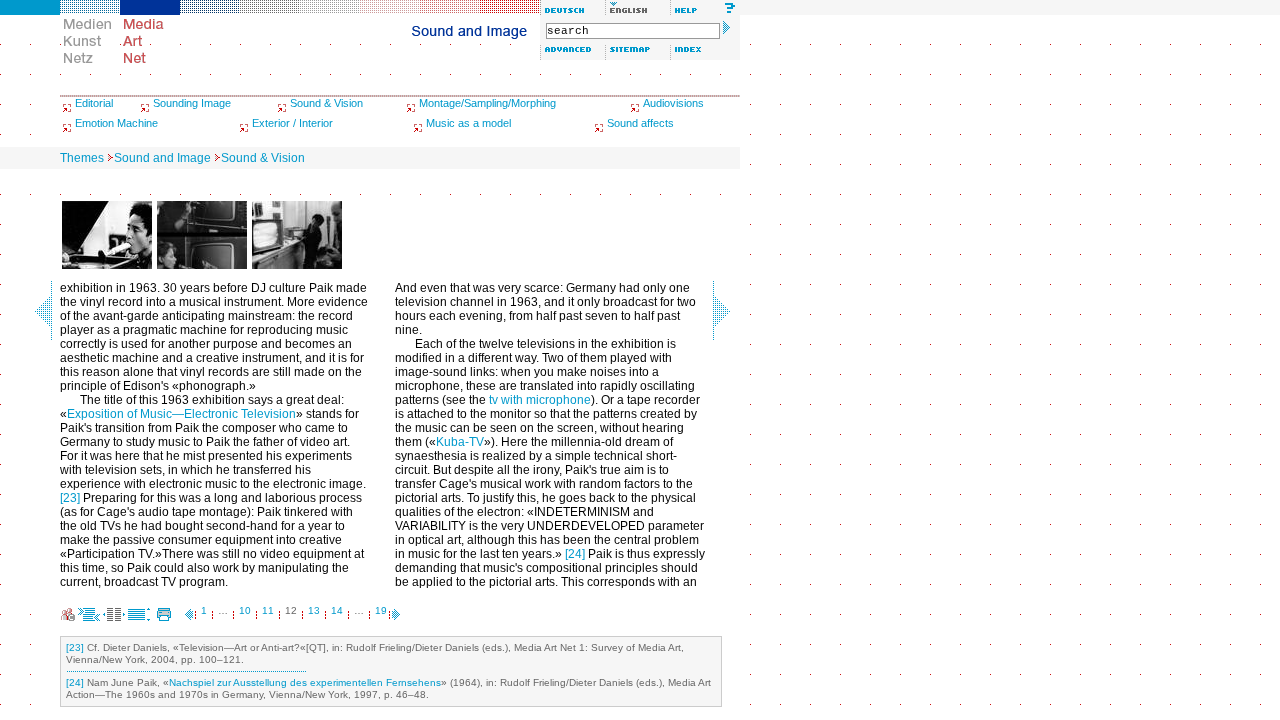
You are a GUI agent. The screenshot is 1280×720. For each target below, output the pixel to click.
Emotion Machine (116, 123)
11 (268, 610)
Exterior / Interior (292, 123)
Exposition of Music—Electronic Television (181, 414)
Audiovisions (673, 103)
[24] (575, 554)
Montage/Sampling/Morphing (487, 103)
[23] (70, 498)
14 (337, 610)
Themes (82, 158)
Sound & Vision (326, 103)
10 (245, 610)
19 (381, 610)
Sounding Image (192, 103)
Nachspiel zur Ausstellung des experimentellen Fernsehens (305, 682)
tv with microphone (540, 400)
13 (314, 610)
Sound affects (640, 123)
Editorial (94, 103)
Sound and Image (162, 158)
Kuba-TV (460, 442)
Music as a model (468, 123)
